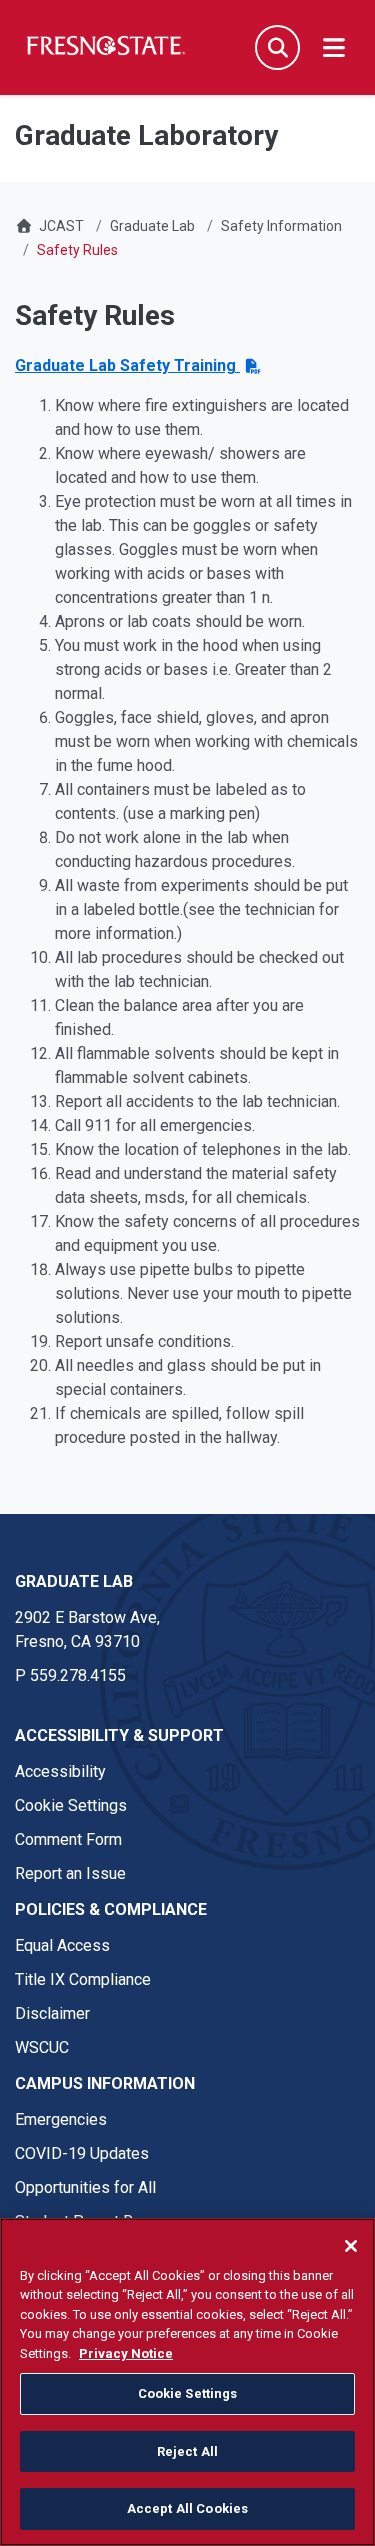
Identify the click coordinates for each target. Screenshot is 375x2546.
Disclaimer (52, 2013)
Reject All (187, 2451)
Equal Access (62, 1945)
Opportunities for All (85, 2187)
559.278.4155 (78, 1675)
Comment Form (68, 1839)
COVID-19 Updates (82, 2153)
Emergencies (61, 2119)
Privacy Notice (126, 2353)
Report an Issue (70, 1873)
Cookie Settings (71, 1805)
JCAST (61, 226)
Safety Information (281, 226)
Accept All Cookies (187, 2508)
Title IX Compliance (83, 1979)
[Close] (351, 2246)
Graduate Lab (152, 226)
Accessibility (60, 1771)
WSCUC (42, 2047)
